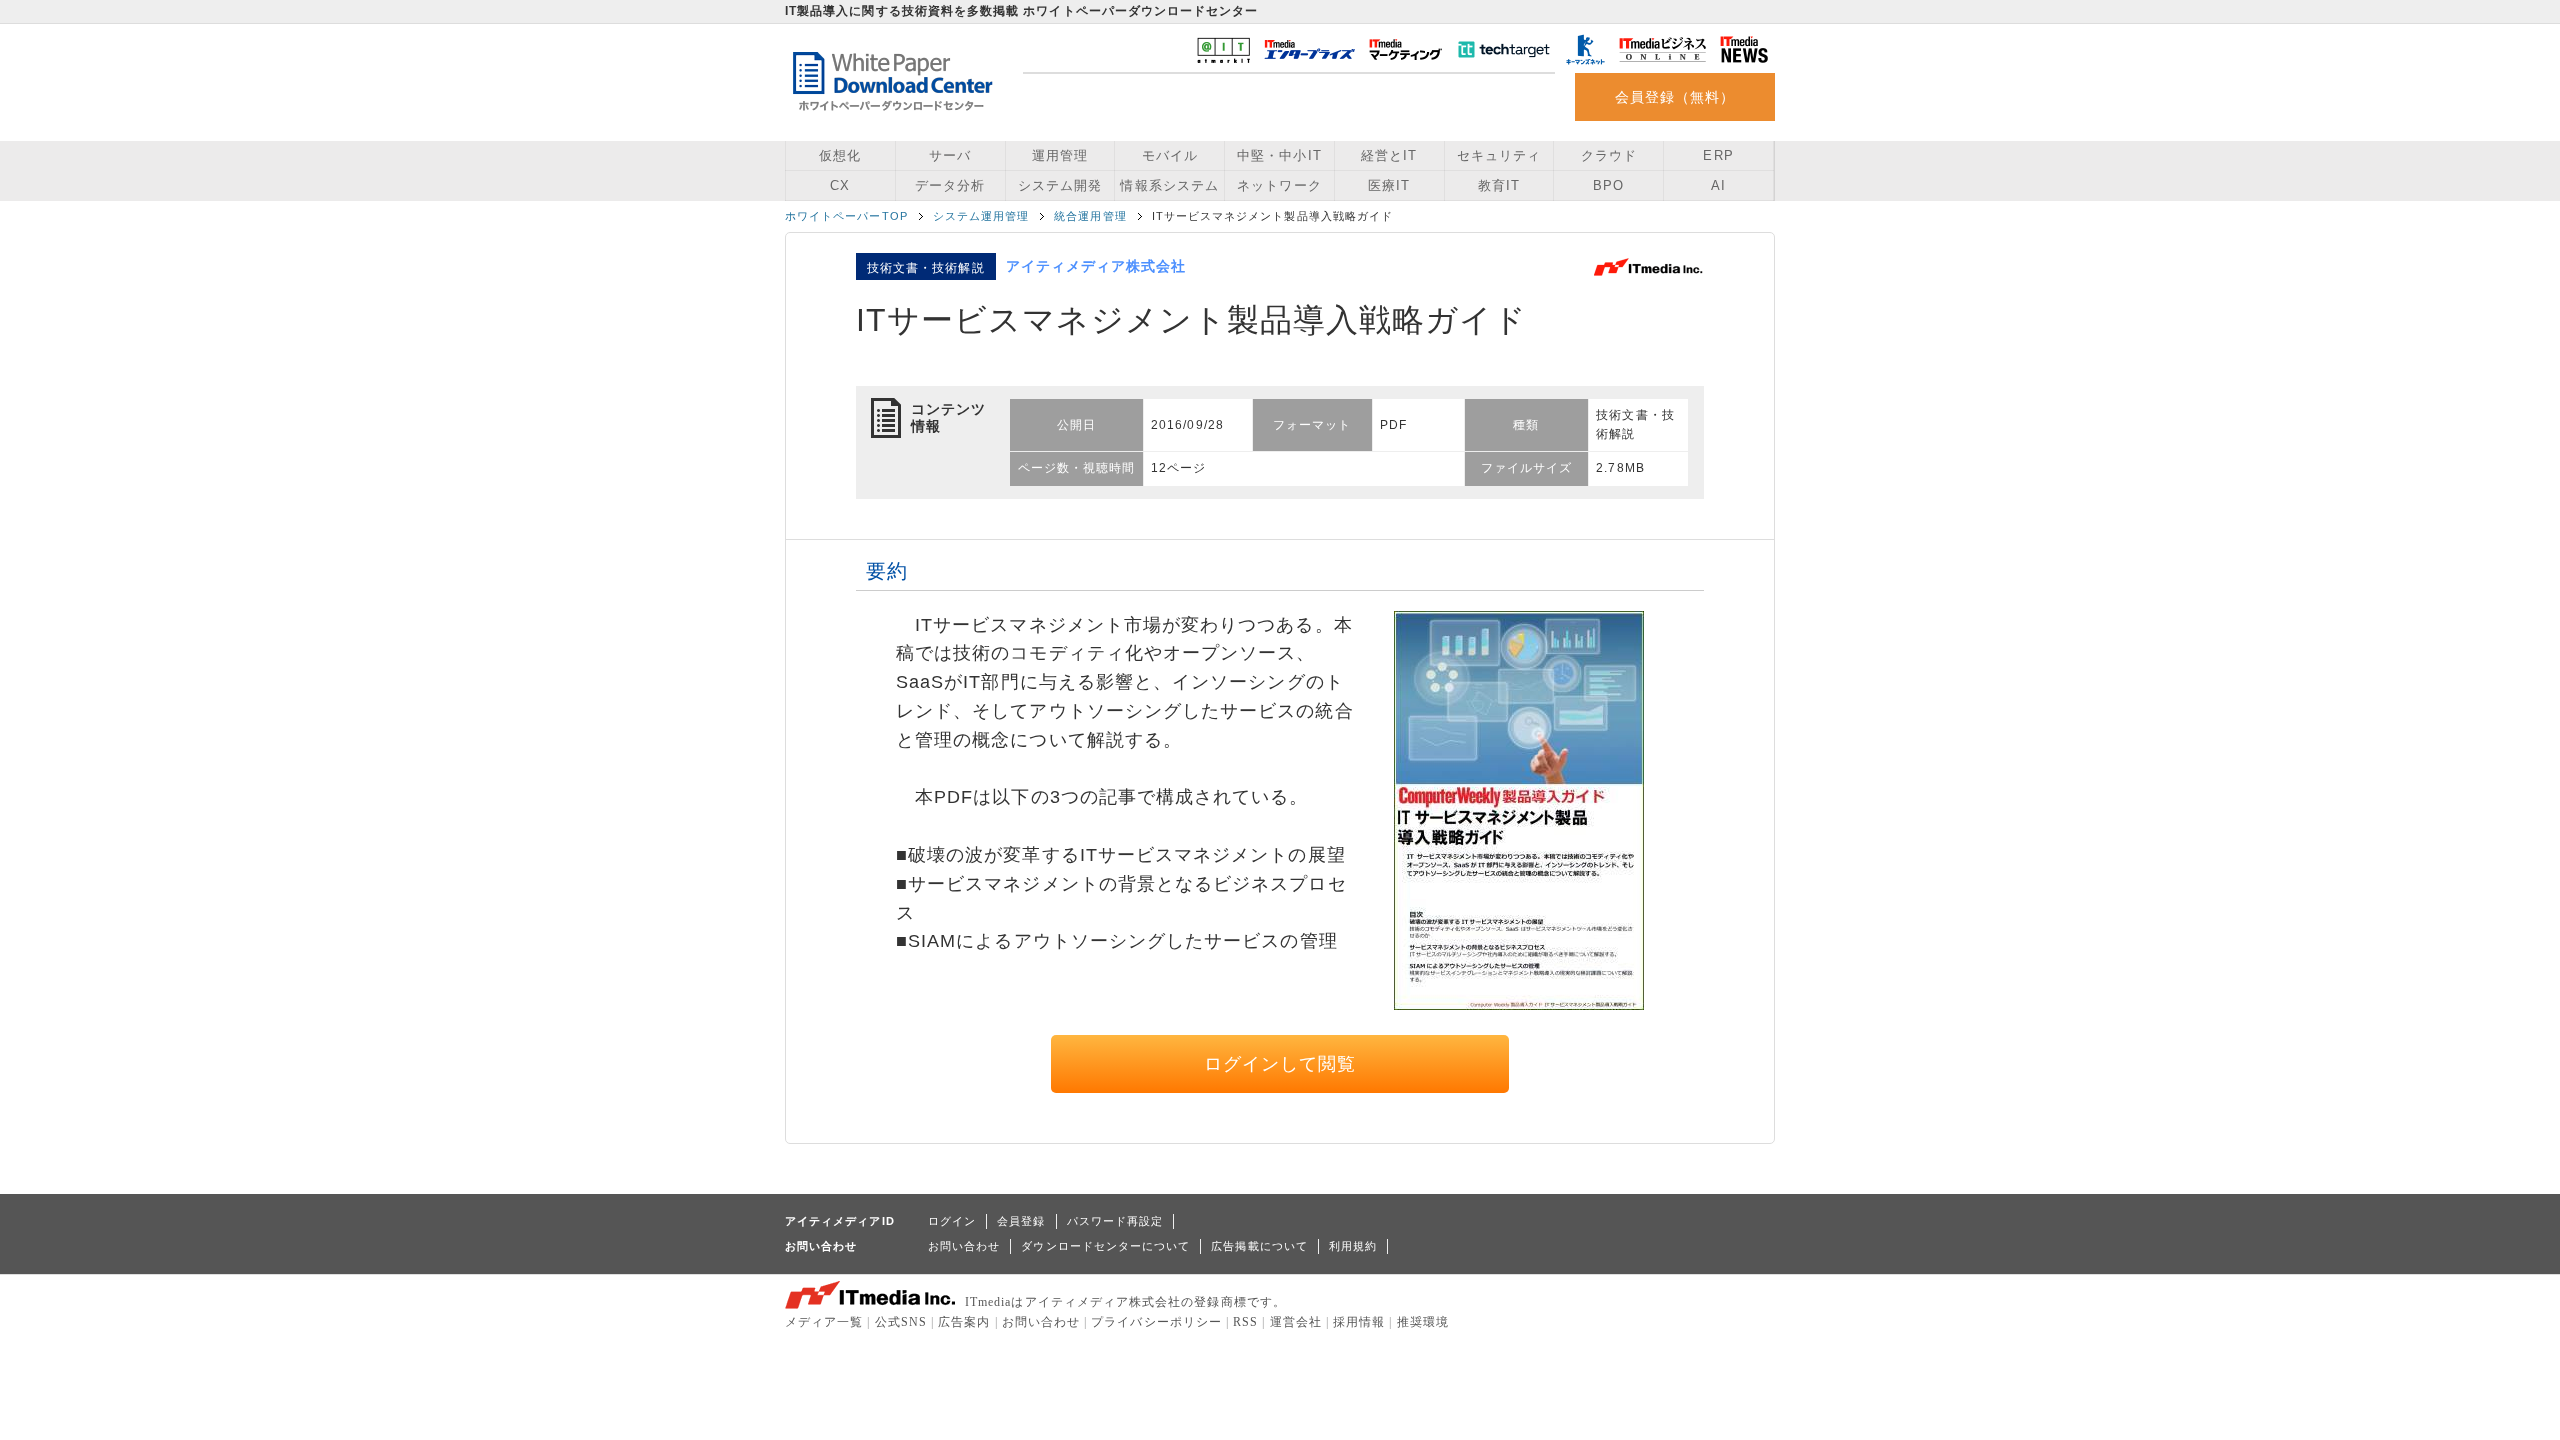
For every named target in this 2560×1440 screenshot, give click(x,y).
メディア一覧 (824, 1322)
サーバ (950, 155)
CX (840, 185)
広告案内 (964, 1322)
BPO (1608, 185)
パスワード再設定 (1115, 1221)
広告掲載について (1259, 1246)
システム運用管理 (981, 216)
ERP (1718, 155)
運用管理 (1060, 155)
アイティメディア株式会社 (1096, 266)
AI (1718, 185)
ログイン (952, 1221)
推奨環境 (1423, 1322)
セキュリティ (1499, 155)
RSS (1245, 1322)
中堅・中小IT (1279, 155)
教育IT (1499, 185)
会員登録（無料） (1675, 97)
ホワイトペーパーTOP (846, 216)
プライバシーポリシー (1156, 1322)
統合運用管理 (1090, 216)
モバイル (1170, 155)
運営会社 (1296, 1322)
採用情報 (1359, 1322)
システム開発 (1060, 185)
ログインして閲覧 (1280, 1064)
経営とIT (1389, 155)
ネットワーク (1279, 185)
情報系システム (1169, 185)
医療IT (1389, 185)
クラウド (1609, 155)
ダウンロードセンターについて (1105, 1246)
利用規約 (1353, 1246)
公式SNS (901, 1322)
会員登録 (1021, 1221)
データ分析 (950, 185)
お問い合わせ (964, 1246)
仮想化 (840, 155)
